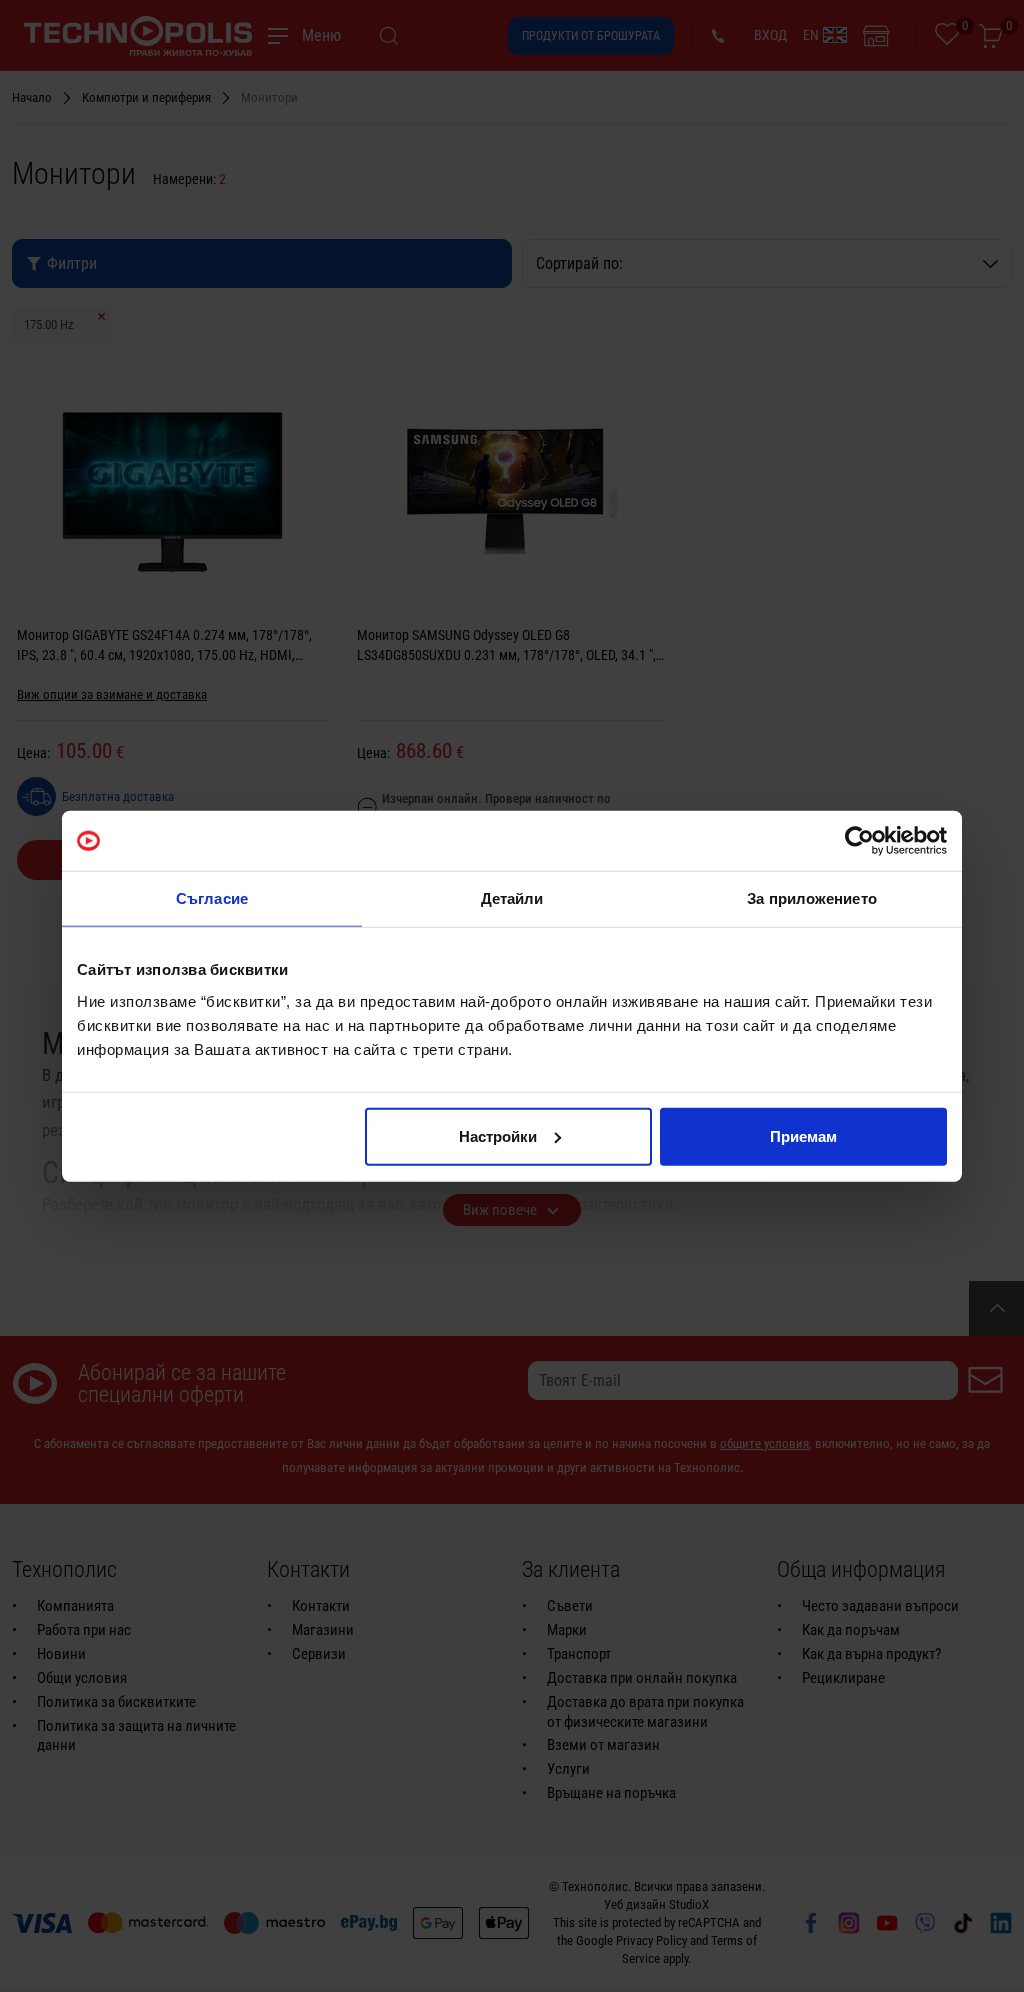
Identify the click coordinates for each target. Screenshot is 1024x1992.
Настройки (498, 1135)
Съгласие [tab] (212, 898)
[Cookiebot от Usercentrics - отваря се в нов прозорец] (859, 841)
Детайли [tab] (512, 898)
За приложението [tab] (812, 898)
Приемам (803, 1135)
